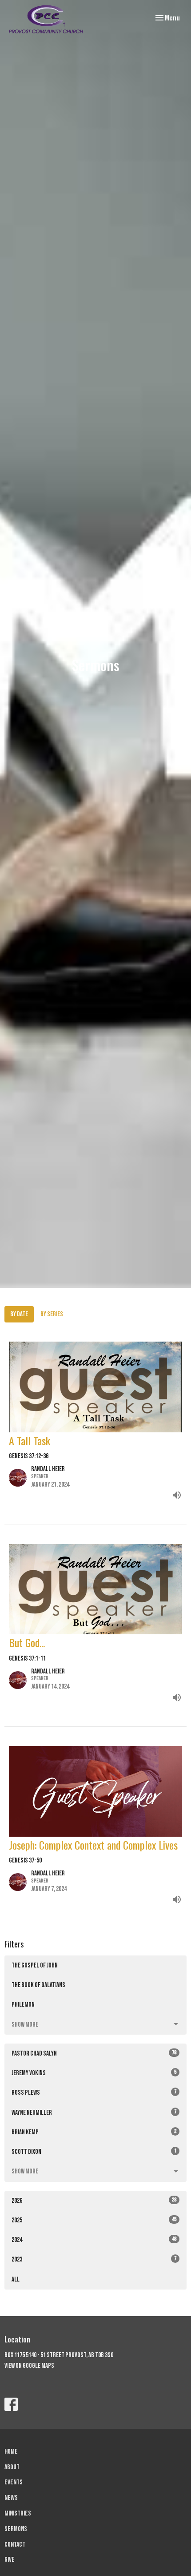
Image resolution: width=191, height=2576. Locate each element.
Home (11, 2452)
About (12, 2467)
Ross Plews (94, 2092)
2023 (94, 2259)
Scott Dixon (94, 2152)
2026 (94, 2201)
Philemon (23, 2005)
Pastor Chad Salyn (94, 2053)
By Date (19, 1314)
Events (14, 2482)
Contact (15, 2545)
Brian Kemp (94, 2132)
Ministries (18, 2514)
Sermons (16, 2529)
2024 (94, 2240)
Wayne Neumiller (94, 2112)
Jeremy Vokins (94, 2073)
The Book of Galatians (38, 1985)
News (11, 2498)
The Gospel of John (35, 1965)
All (16, 2280)
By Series (52, 1314)
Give (10, 2560)
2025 (94, 2220)
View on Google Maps (29, 2366)
